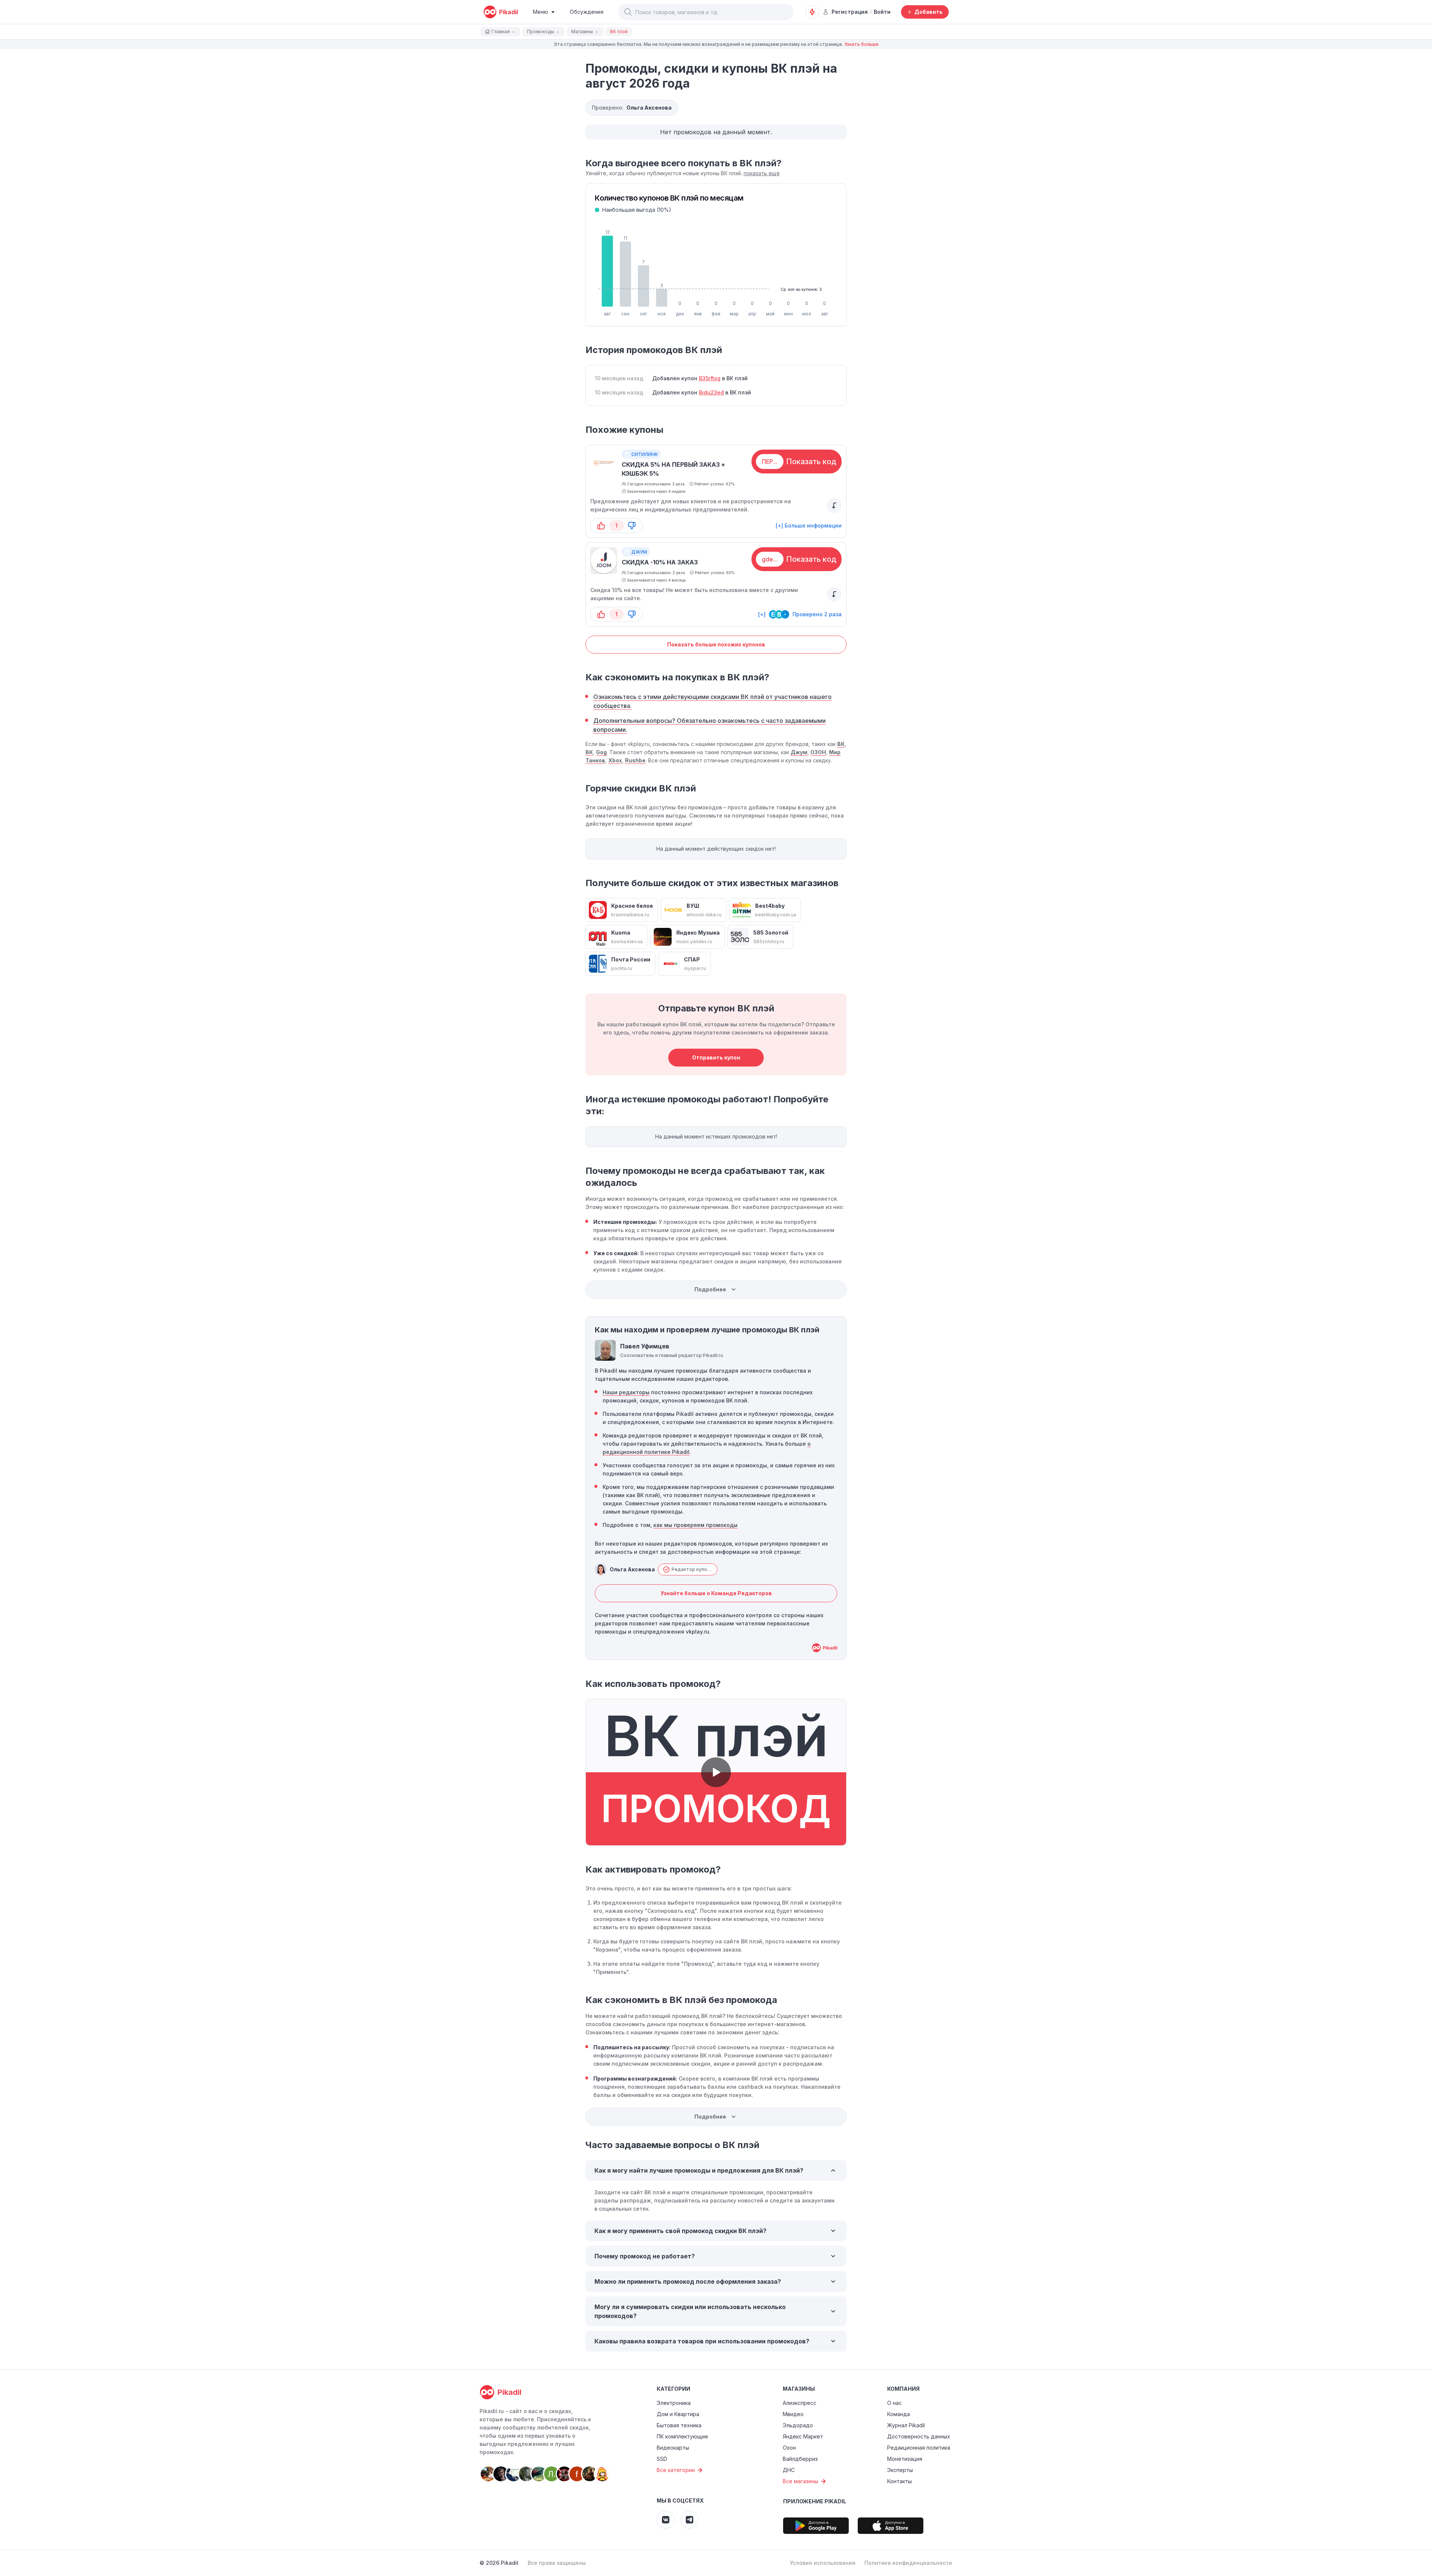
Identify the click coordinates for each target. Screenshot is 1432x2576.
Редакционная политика (919, 2448)
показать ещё (762, 173)
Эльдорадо (798, 2425)
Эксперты (900, 2470)
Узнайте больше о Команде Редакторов (716, 1593)
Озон (789, 2448)
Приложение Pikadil (815, 2501)
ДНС (789, 2470)
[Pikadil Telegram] (690, 2520)
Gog (601, 752)
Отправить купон (716, 1057)
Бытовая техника (679, 2425)
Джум (799, 752)
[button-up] (601, 526)
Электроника (674, 2403)
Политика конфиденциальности (908, 2563)
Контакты (899, 2481)
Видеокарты (673, 2448)
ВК (841, 744)
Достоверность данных (919, 2436)
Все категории (676, 2470)
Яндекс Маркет (803, 2436)
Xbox (615, 760)
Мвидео (793, 2414)
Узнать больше (861, 44)
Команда (899, 2414)
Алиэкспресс (800, 2403)
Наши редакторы (626, 1392)
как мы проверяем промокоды (695, 1525)
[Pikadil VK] (666, 2520)
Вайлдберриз (800, 2459)
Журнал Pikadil (906, 2425)
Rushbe (635, 760)
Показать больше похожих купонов (716, 644)
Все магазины (800, 2481)
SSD (662, 2459)
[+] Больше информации (809, 525)
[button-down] (632, 526)
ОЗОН (818, 752)
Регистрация (850, 12)
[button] (628, 12)
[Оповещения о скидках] (812, 12)
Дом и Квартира (678, 2414)
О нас (894, 2403)
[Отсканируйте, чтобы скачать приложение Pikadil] (816, 2526)
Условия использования (823, 2563)
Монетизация (905, 2459)
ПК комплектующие (682, 2436)
